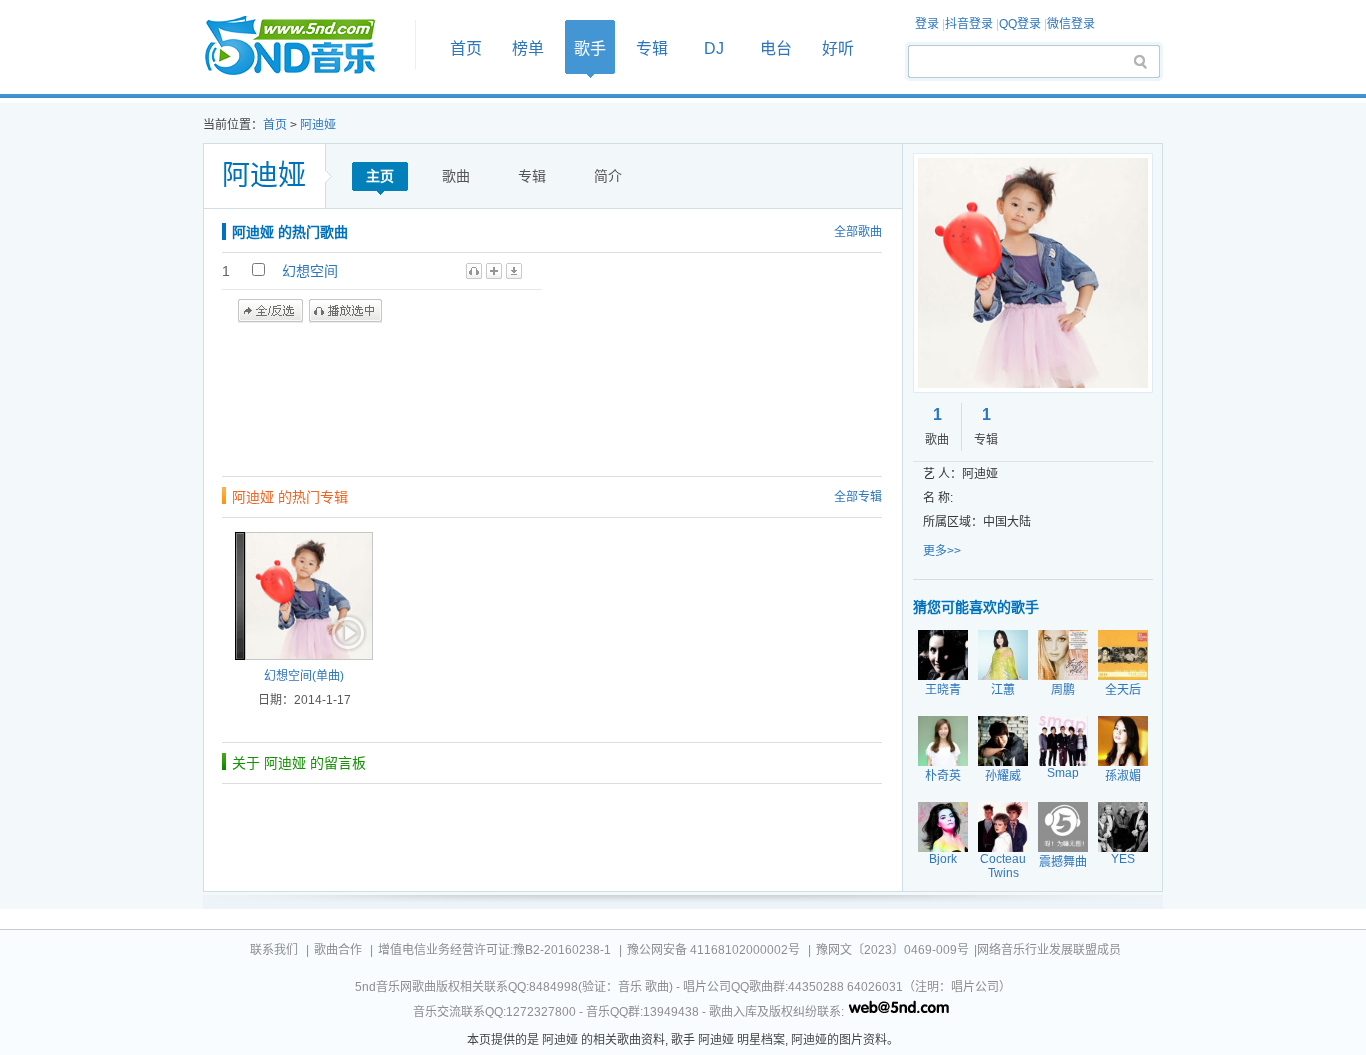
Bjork (943, 859)
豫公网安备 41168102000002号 (713, 950)
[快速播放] (346, 633)
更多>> (942, 551)
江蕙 (1003, 690)
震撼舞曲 (1063, 862)
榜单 (528, 48)
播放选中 (345, 311)
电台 (776, 48)
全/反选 (270, 311)
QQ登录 (1020, 24)
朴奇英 (943, 776)
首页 (303, 46)
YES (1123, 859)
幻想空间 (310, 271)
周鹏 (1063, 690)
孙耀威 (1003, 776)
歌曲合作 (338, 950)
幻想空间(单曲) (304, 676)
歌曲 (456, 176)
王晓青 (943, 690)
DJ (714, 48)
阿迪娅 (318, 125)
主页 (380, 176)
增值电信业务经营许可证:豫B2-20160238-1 (494, 950)
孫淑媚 (1123, 776)
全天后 (1123, 690)
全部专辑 (858, 497)
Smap (1063, 773)
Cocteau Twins (1003, 866)
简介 (608, 176)
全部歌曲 (858, 232)
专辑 (652, 48)
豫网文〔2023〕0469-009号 (892, 950)
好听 (838, 48)
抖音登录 (969, 24)
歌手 (590, 48)
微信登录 (1071, 24)
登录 (927, 24)
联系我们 (274, 950)
